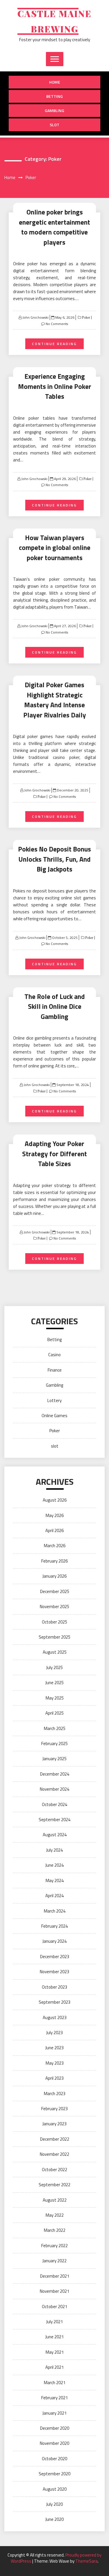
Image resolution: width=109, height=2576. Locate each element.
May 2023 (55, 2063)
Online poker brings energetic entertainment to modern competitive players (54, 227)
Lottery (54, 1400)
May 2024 (55, 1880)
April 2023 (54, 2078)
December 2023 (55, 1957)
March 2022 (55, 2230)
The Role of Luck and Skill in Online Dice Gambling (55, 1006)
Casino (54, 1355)
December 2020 (55, 2428)
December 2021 (55, 2276)
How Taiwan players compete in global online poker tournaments (55, 548)
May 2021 (55, 2352)
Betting (54, 96)
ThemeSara (86, 2561)
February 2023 (54, 2109)
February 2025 (54, 1744)
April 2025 (54, 1713)
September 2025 (54, 1637)
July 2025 (54, 1667)
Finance (55, 1370)
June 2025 (54, 1683)
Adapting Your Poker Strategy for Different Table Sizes (54, 1154)
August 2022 (55, 2200)
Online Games (54, 1416)
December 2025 (55, 1591)
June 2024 (54, 1865)
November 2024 (54, 1789)
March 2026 (55, 1546)
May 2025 (55, 1698)
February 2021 (54, 2398)
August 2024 (55, 1835)
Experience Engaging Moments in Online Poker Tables (55, 386)
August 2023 (55, 2017)
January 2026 (54, 1576)
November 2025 (54, 1607)
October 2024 (54, 1804)
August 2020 (55, 2489)
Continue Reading (54, 344)
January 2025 (54, 1759)
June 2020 (54, 2519)
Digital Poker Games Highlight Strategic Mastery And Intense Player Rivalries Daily (55, 700)
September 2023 (54, 2002)
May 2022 (55, 2215)
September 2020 (54, 2474)
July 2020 (54, 2504)
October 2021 (54, 2307)
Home (55, 82)
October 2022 (54, 2170)
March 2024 (55, 1911)
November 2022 (54, 2154)
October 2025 (54, 1622)
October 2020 (54, 2459)
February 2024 (54, 1926)
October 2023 (54, 1987)
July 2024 (54, 1850)
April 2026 (54, 1530)
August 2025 (55, 1652)
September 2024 (54, 1820)
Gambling (54, 110)
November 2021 (54, 2291)
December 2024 (55, 1774)
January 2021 (54, 2413)
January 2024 (54, 1941)
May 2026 (55, 1515)
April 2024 (54, 1896)
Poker (86, 318)
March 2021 (55, 2383)
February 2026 (54, 1561)
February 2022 (54, 2246)
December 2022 (55, 2139)
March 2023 (55, 2094)
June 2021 (54, 2337)
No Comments (57, 324)
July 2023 (54, 2033)
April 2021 (54, 2367)
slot (54, 125)
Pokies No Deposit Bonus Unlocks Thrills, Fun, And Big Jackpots (54, 859)
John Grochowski (35, 317)
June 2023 (54, 2048)
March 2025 (55, 1728)
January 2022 (54, 2261)
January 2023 (54, 2124)
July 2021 (54, 2322)
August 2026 (55, 1500)
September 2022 (54, 2185)
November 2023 (54, 1972)
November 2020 (54, 2443)
